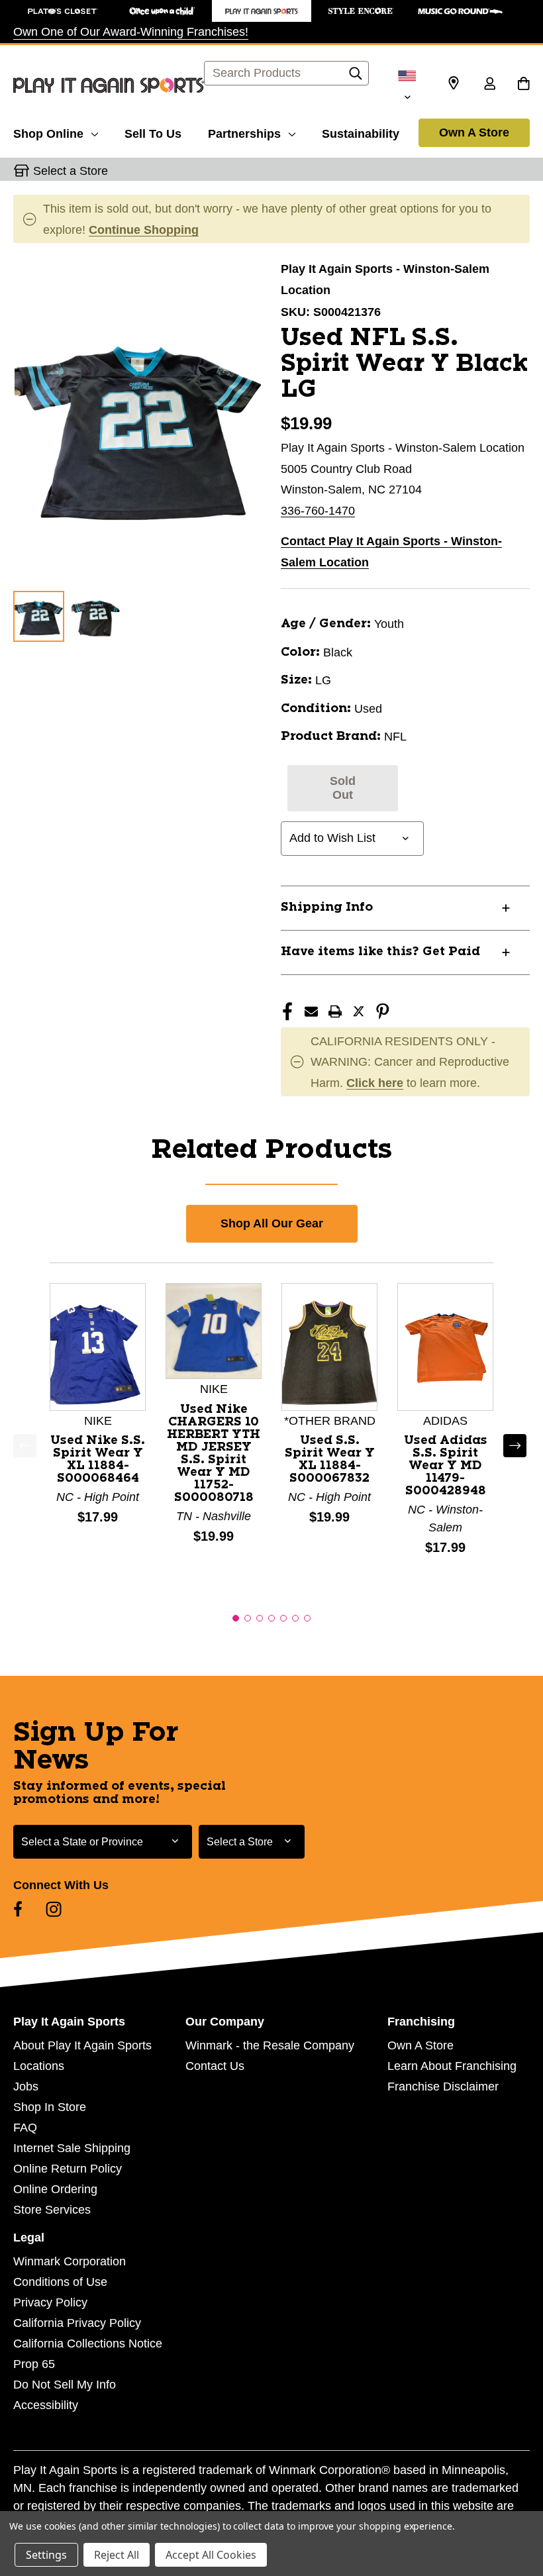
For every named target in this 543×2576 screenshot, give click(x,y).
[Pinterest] (383, 1011)
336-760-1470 (318, 511)
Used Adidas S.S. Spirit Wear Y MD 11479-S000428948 (446, 1466)
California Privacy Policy (77, 2323)
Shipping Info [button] (327, 907)
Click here (375, 1083)
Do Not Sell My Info (65, 2385)
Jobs (26, 2087)
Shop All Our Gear (272, 1223)
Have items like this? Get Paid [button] (380, 952)
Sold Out (343, 788)
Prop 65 (34, 2364)
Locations (39, 2066)
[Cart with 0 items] (523, 85)
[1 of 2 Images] (39, 616)
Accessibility (46, 2405)
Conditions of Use (60, 2282)
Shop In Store (50, 2107)
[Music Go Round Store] (460, 11)
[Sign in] (489, 85)
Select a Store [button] (71, 171)
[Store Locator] (454, 83)
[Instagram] (54, 1909)
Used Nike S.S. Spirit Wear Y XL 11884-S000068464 (98, 1460)
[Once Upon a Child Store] (162, 11)
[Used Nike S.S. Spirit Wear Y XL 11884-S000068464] (98, 1346)
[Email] (311, 1011)
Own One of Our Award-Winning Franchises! (131, 32)
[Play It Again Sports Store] (262, 11)
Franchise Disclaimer (443, 2087)
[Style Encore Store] (361, 11)
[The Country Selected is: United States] (407, 85)
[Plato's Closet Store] (63, 11)
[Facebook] (287, 1011)
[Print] (335, 1011)
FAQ (25, 2128)
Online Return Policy (68, 2169)
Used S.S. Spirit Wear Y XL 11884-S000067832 (330, 1460)
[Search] (356, 77)
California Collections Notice (88, 2344)
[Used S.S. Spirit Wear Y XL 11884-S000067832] (329, 1346)
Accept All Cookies (211, 2555)
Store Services (52, 2210)
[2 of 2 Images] (96, 616)
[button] (236, 1618)
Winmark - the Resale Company (270, 2045)
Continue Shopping (144, 230)
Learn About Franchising (452, 2066)
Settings (46, 2555)
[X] (359, 1011)
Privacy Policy (50, 2302)
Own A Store (474, 132)
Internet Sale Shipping (72, 2148)
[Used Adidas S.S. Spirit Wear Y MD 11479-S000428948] (445, 1346)
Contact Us (215, 2066)
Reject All (117, 2555)
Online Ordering (55, 2189)
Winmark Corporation (70, 2261)
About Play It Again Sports (82, 2045)
